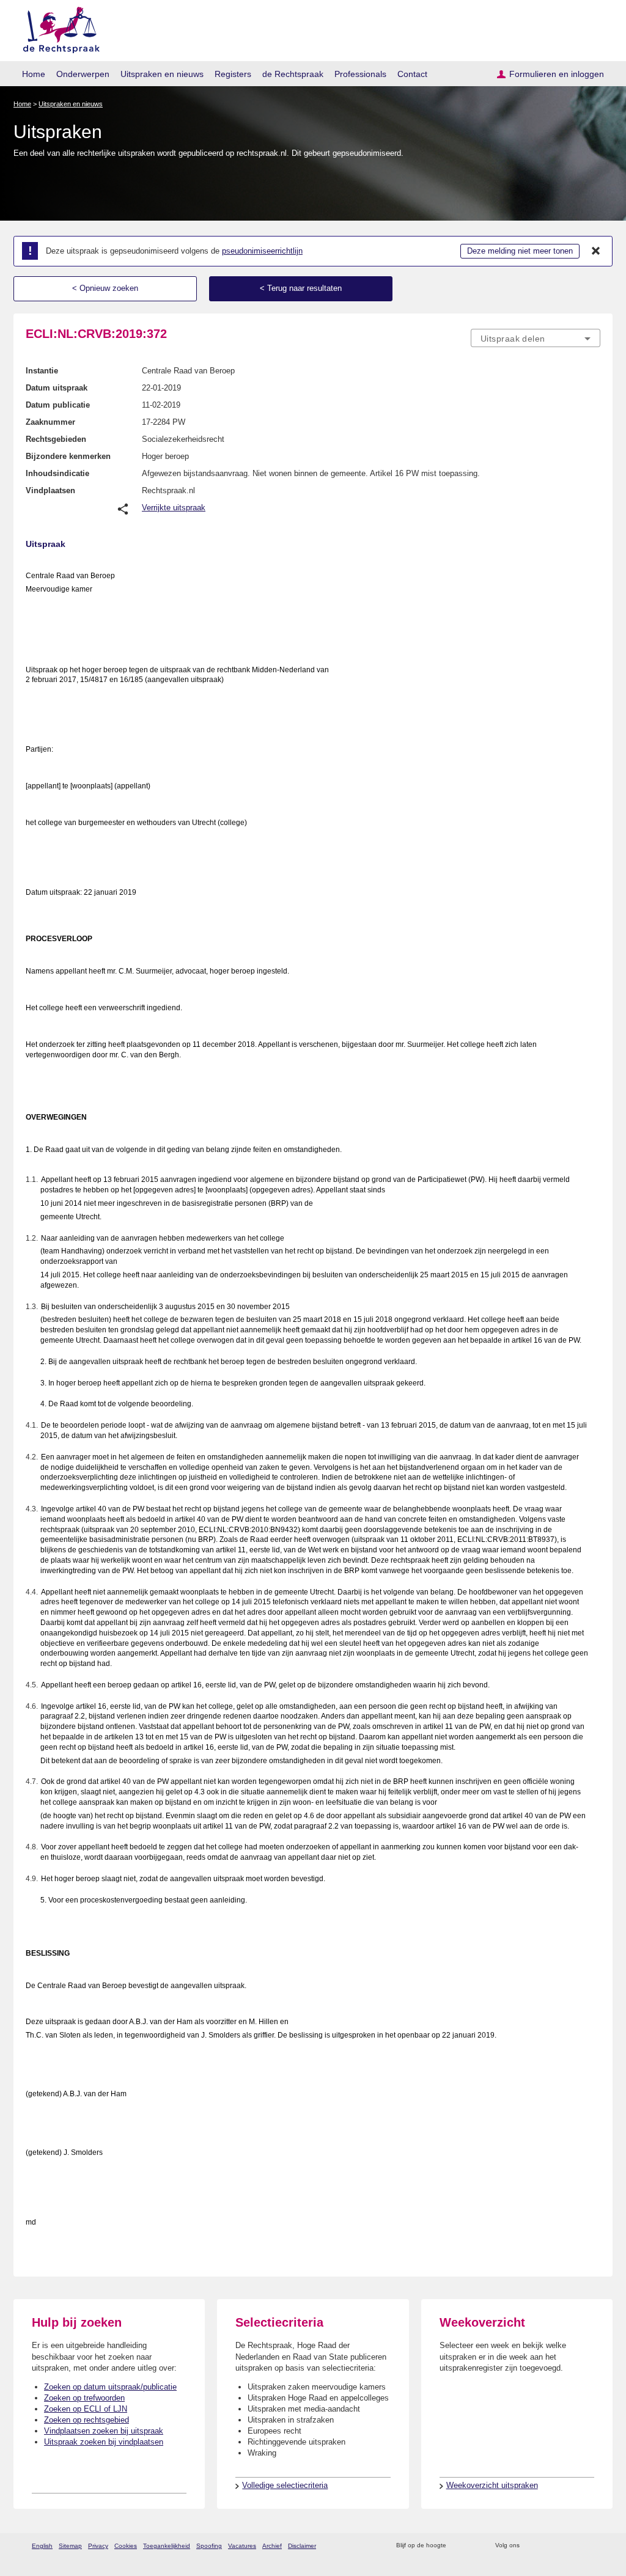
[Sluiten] (596, 251)
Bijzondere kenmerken (68, 456)
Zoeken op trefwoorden (84, 2398)
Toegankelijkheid (167, 2546)
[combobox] (536, 338)
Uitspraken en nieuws (162, 74)
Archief (272, 2546)
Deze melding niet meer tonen (520, 251)
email (473, 2546)
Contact (412, 74)
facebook (546, 2546)
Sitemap (70, 2546)
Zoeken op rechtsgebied (87, 2420)
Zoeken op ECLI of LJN (86, 2409)
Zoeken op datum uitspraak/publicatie (110, 2387)
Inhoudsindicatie (57, 473)
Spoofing (209, 2546)
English (42, 2546)
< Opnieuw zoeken (105, 288)
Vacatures (242, 2546)
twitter (530, 2546)
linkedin (578, 2546)
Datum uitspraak (57, 388)
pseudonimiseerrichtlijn (262, 251)
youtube (594, 2546)
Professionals (360, 74)
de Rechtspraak (293, 74)
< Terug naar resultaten (301, 288)
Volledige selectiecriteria (285, 2485)
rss (458, 2546)
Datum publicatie (58, 405)
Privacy (98, 2546)
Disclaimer (302, 2546)
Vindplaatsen (50, 490)
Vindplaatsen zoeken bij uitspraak (104, 2431)
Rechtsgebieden (56, 439)
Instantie (42, 371)
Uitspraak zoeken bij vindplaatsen (104, 2442)
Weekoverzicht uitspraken (492, 2485)
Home (34, 74)
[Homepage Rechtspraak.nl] (57, 28)
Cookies (126, 2546)
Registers (233, 74)
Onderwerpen (83, 74)
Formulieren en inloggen (557, 74)
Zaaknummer (50, 422)
